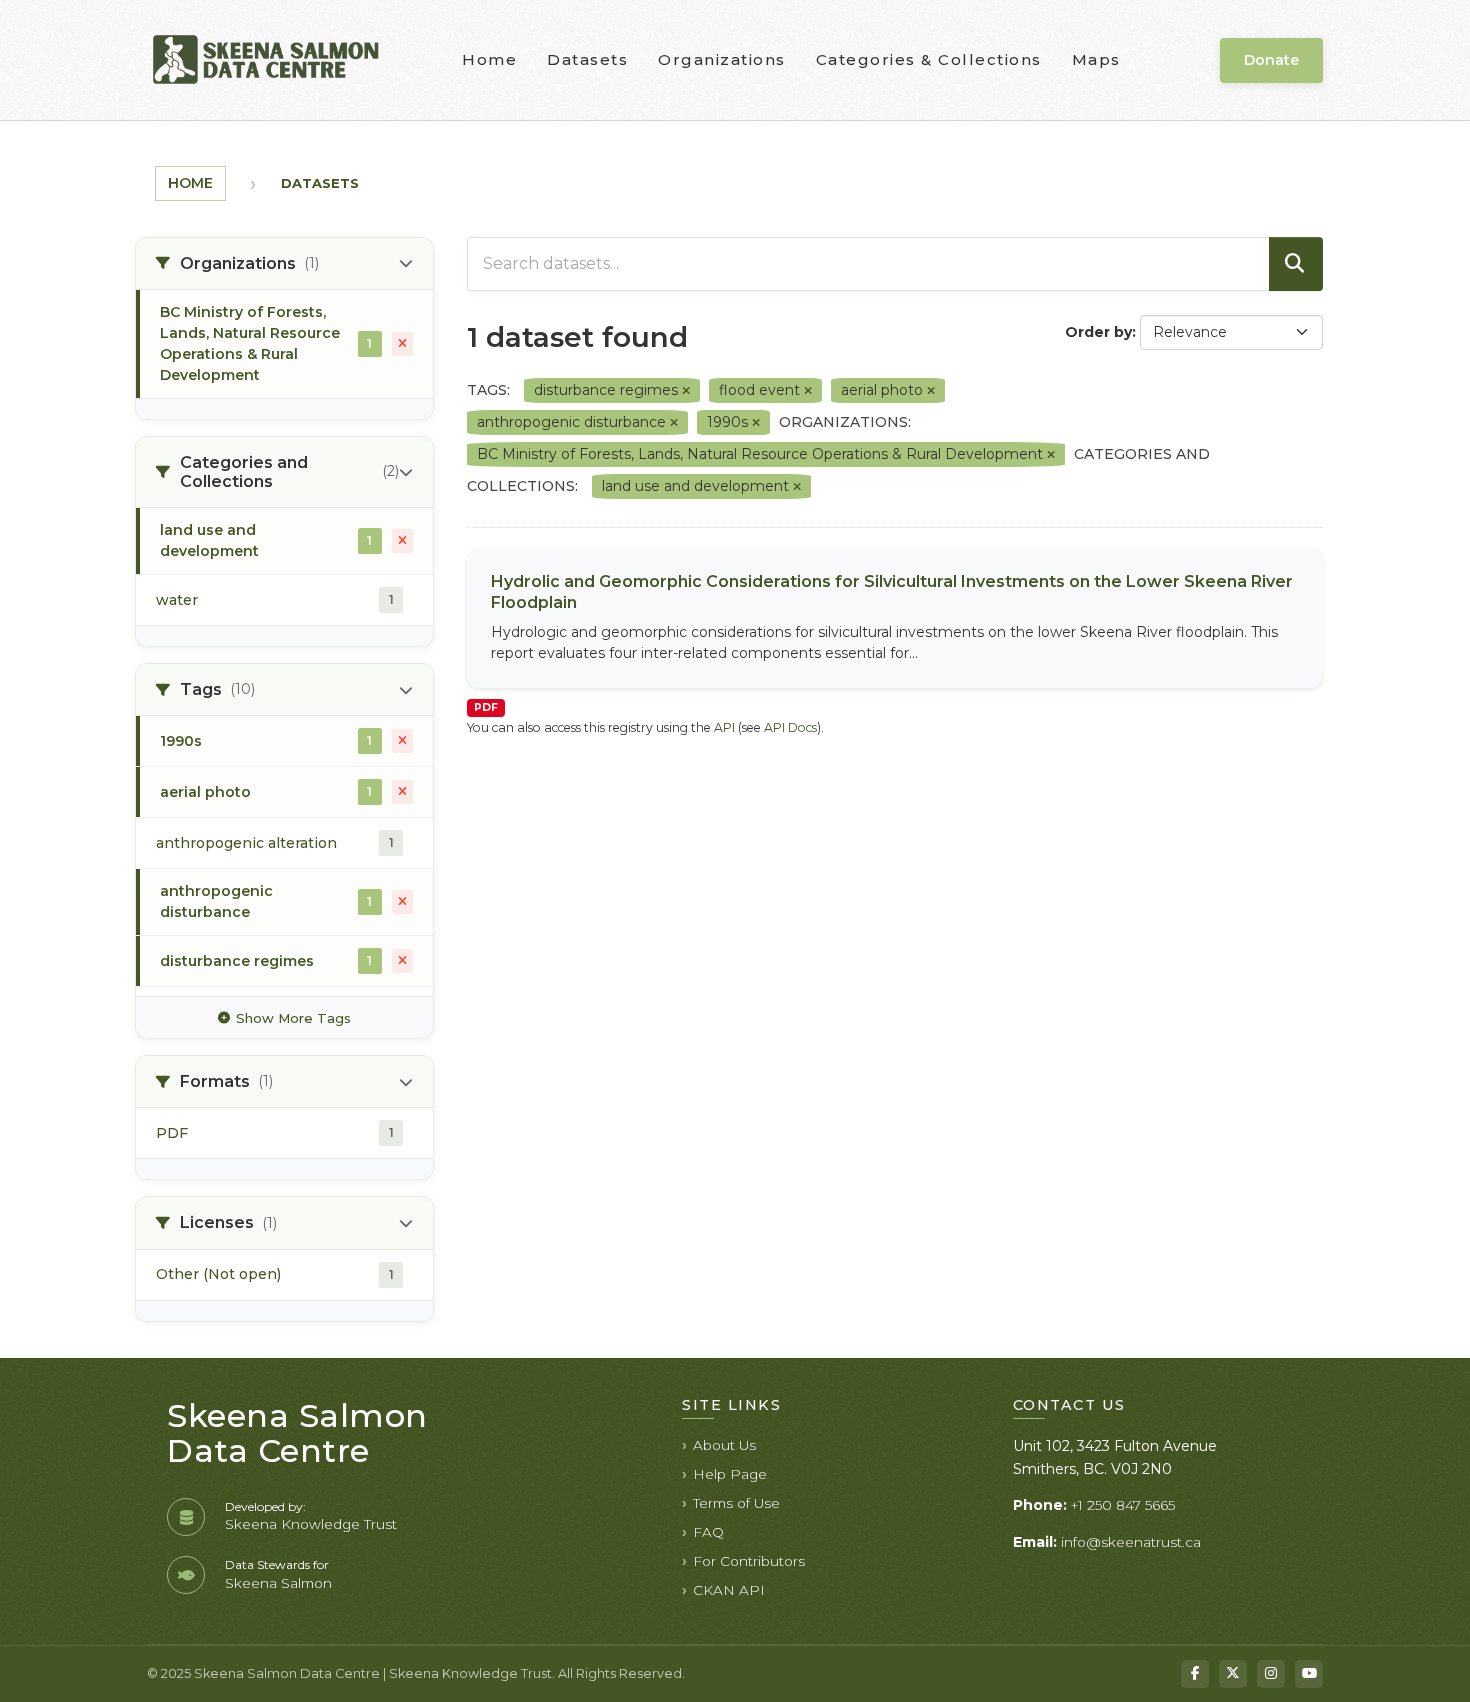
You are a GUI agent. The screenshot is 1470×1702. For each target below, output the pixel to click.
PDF (486, 707)
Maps (1096, 59)
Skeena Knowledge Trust (311, 1524)
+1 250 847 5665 (1123, 1505)
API (724, 727)
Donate (1271, 60)
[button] (284, 264)
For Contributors (749, 1561)
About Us (724, 1445)
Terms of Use (736, 1503)
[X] (1233, 1674)
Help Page (730, 1474)
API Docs (790, 727)
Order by (1098, 332)
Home (489, 59)
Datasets (587, 59)
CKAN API (729, 1590)
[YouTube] (1309, 1674)
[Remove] (686, 391)
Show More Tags (293, 1018)
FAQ (708, 1532)
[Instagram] (1271, 1674)
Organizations (722, 59)
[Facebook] (1195, 1674)
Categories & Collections (929, 59)
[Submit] (1296, 264)
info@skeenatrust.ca (1131, 1542)
